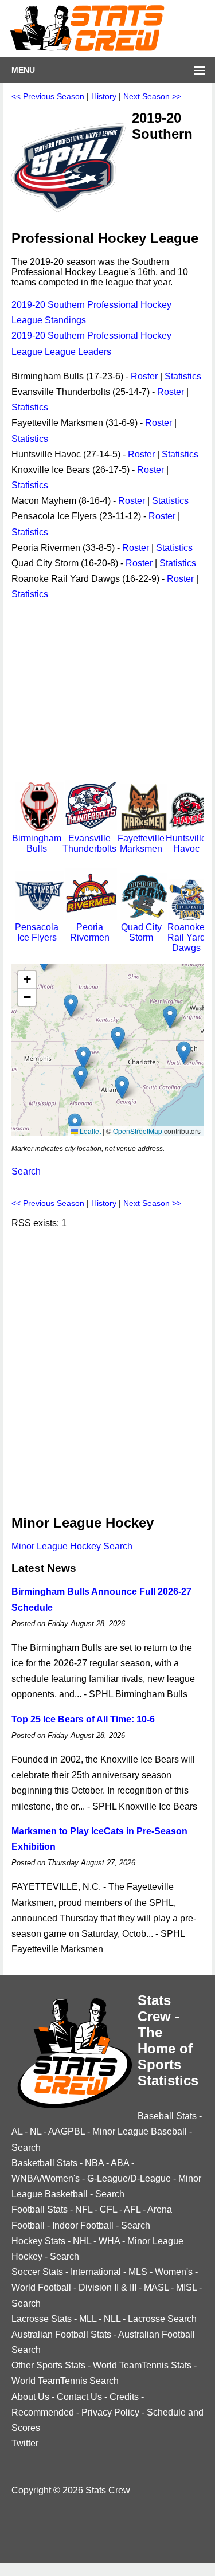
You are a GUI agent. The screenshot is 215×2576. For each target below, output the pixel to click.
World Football (41, 2287)
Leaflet (89, 1131)
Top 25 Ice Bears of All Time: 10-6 (83, 1719)
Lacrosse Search (162, 2319)
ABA (120, 2163)
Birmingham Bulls (37, 843)
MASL (156, 2287)
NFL (84, 2209)
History (104, 96)
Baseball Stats (167, 2116)
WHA (109, 2241)
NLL (112, 2319)
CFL (108, 2209)
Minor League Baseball (140, 2131)
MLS (138, 2272)
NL (36, 2131)
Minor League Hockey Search (72, 1546)
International (96, 2272)
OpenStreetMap (138, 1131)
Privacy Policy (110, 2412)
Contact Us (79, 2397)
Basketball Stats (44, 2163)
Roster (144, 376)
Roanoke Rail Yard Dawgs (186, 937)
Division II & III (107, 2287)
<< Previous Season (48, 96)
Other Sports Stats (48, 2365)
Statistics (183, 376)
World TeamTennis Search (65, 2381)
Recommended (43, 2412)
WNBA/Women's (46, 2178)
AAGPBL (67, 2131)
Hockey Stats (38, 2241)
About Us (30, 2397)
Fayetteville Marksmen (141, 843)
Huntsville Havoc (186, 843)
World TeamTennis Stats (142, 2365)
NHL (82, 2241)
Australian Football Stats (61, 2334)
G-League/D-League (129, 2178)
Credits (124, 2397)
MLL (88, 2319)
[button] (81, 1077)
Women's (174, 2272)
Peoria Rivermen (90, 932)
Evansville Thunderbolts (89, 843)
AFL (132, 2209)
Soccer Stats (37, 2272)
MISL (186, 2287)
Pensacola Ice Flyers (37, 932)
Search (26, 1171)
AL (17, 2131)
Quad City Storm (141, 932)
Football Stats (40, 2209)
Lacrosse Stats (42, 2319)
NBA (94, 2163)
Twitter (25, 2443)
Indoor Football (83, 2225)
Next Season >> (152, 96)
